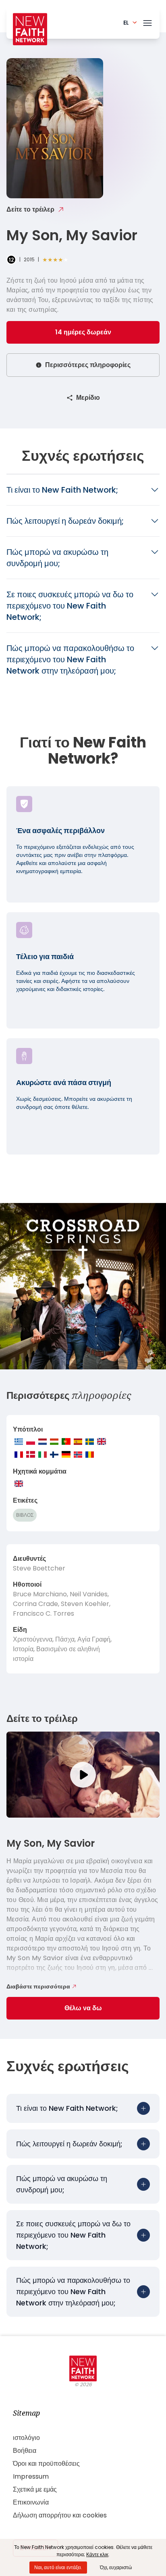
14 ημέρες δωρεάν (83, 332)
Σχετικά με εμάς (35, 2489)
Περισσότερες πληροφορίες (88, 365)
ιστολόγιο (26, 2438)
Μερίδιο (88, 398)
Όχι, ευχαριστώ (116, 2567)
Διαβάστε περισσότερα (38, 1986)
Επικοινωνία (31, 2502)
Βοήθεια (25, 2451)
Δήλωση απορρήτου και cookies (60, 2515)
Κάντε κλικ (97, 2554)
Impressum (31, 2476)
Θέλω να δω (83, 2008)
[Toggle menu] (147, 21)
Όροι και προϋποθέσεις (46, 2464)
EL (126, 23)
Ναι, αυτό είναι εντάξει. (58, 2567)
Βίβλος (25, 1515)
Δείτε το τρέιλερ (30, 209)
